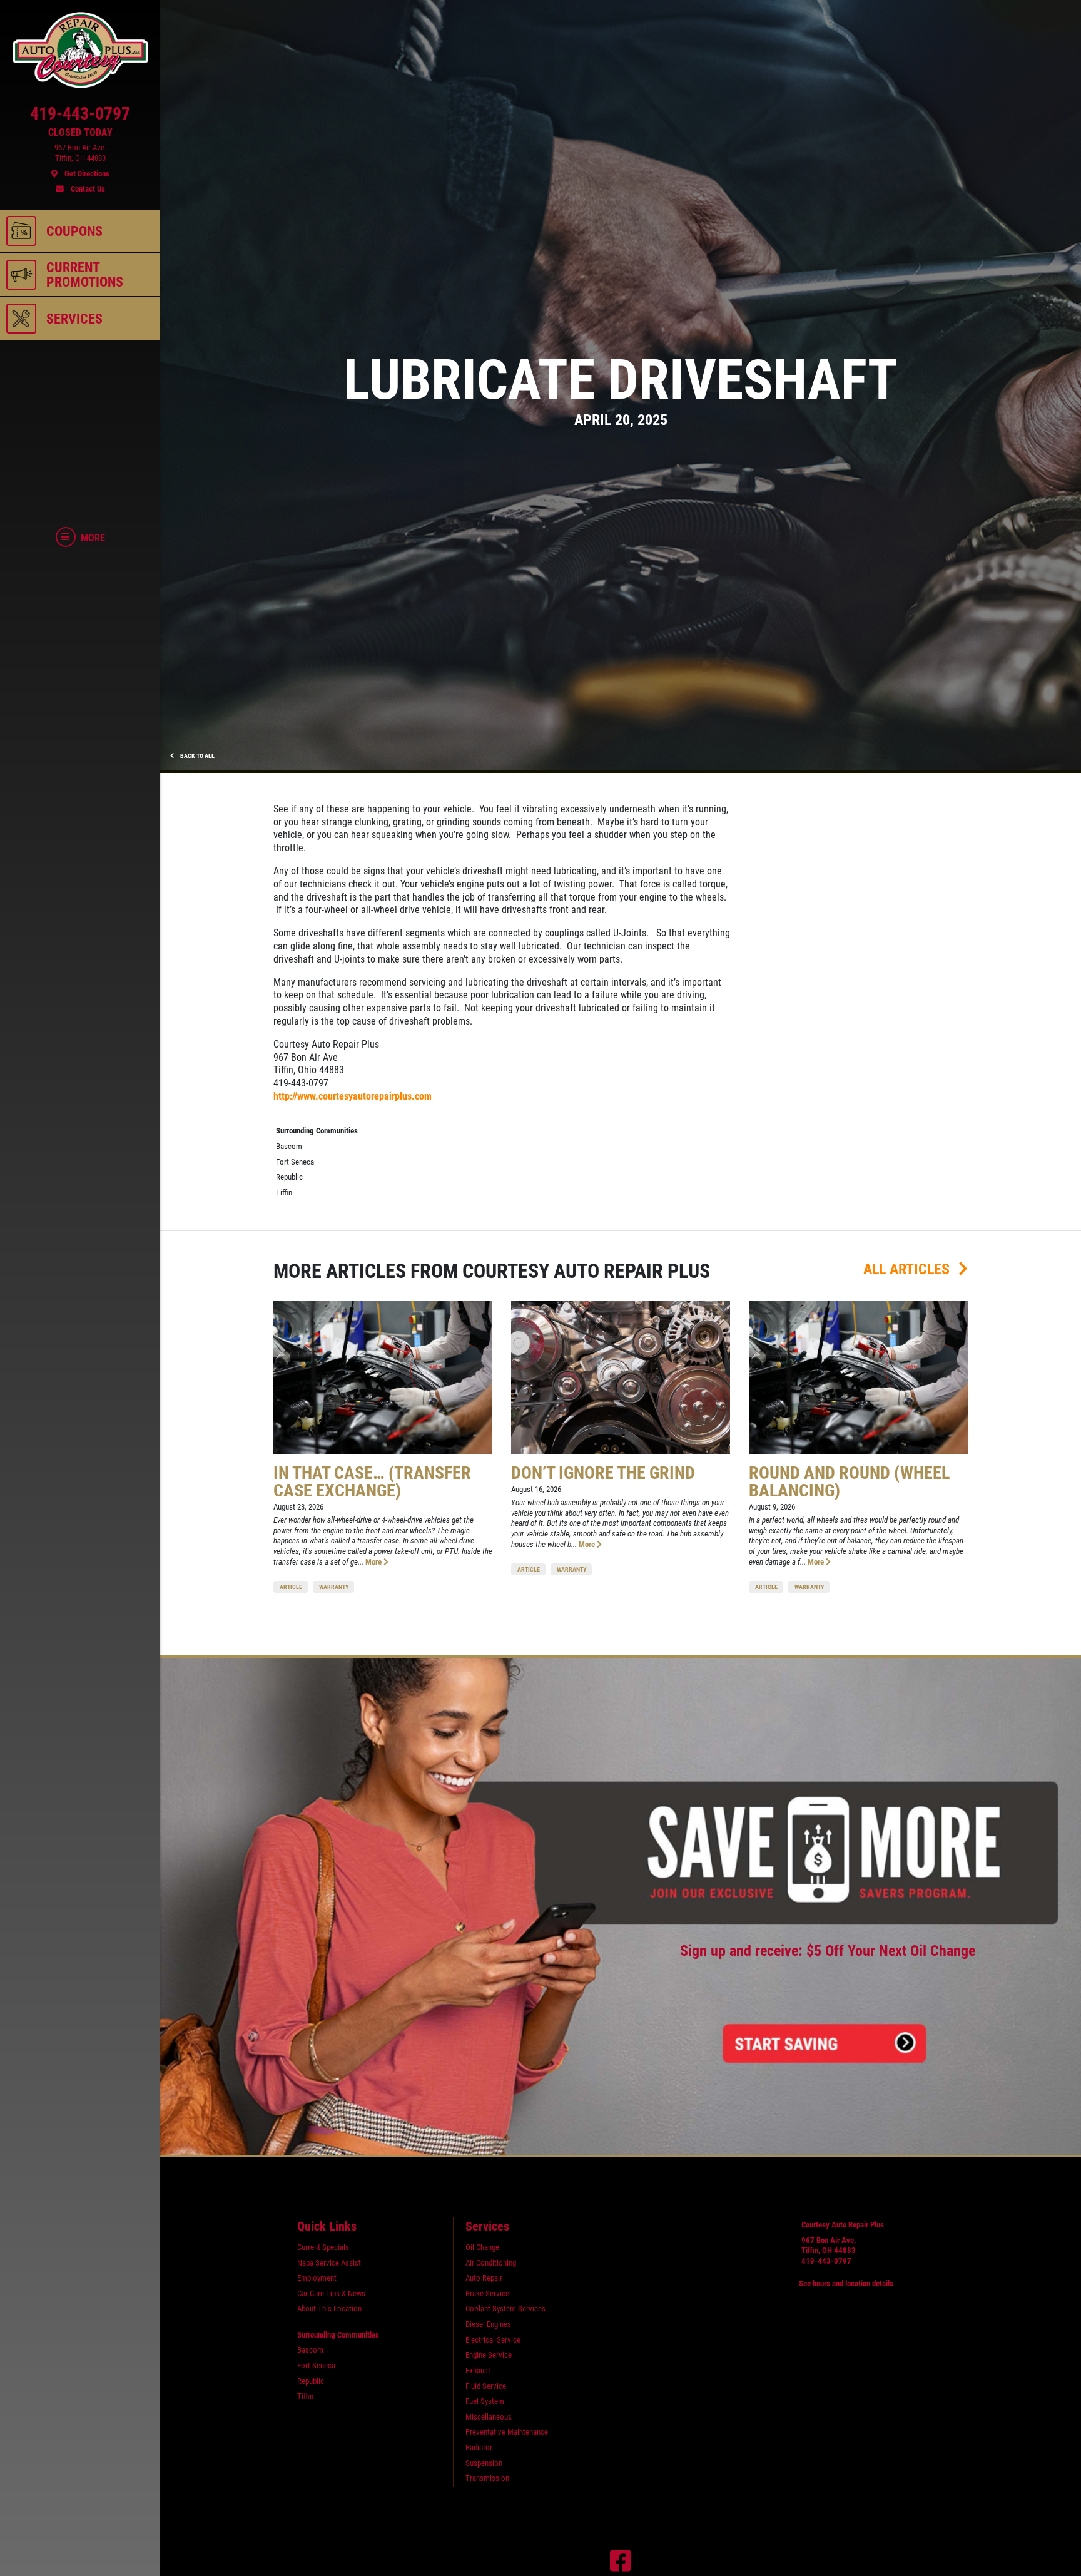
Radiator (479, 2447)
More (374, 1562)
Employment (317, 2278)
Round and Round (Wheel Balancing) (849, 1482)
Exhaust (478, 2370)
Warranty (334, 1587)
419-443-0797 (826, 2261)
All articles (908, 1269)
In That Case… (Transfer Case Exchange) (372, 1482)
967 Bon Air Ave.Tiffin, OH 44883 (829, 2246)
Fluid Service (486, 2386)
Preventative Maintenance (507, 2432)
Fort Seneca (295, 1162)
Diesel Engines (488, 2324)
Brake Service (487, 2293)
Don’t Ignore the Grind (603, 1473)
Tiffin (284, 1193)
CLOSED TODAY (80, 133)
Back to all (197, 756)
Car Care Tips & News (331, 2293)
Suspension (484, 2463)
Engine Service (489, 2355)
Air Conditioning (491, 2263)
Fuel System (485, 2401)
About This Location (329, 2308)
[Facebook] (621, 2561)
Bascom (289, 1146)
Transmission (487, 2478)
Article (291, 1587)
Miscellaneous (489, 2417)
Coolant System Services (505, 2308)
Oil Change (482, 2247)
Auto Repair (484, 2278)
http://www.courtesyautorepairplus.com (353, 1096)
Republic (289, 1177)
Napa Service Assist (329, 2263)
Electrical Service (493, 2340)
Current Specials (323, 2247)
